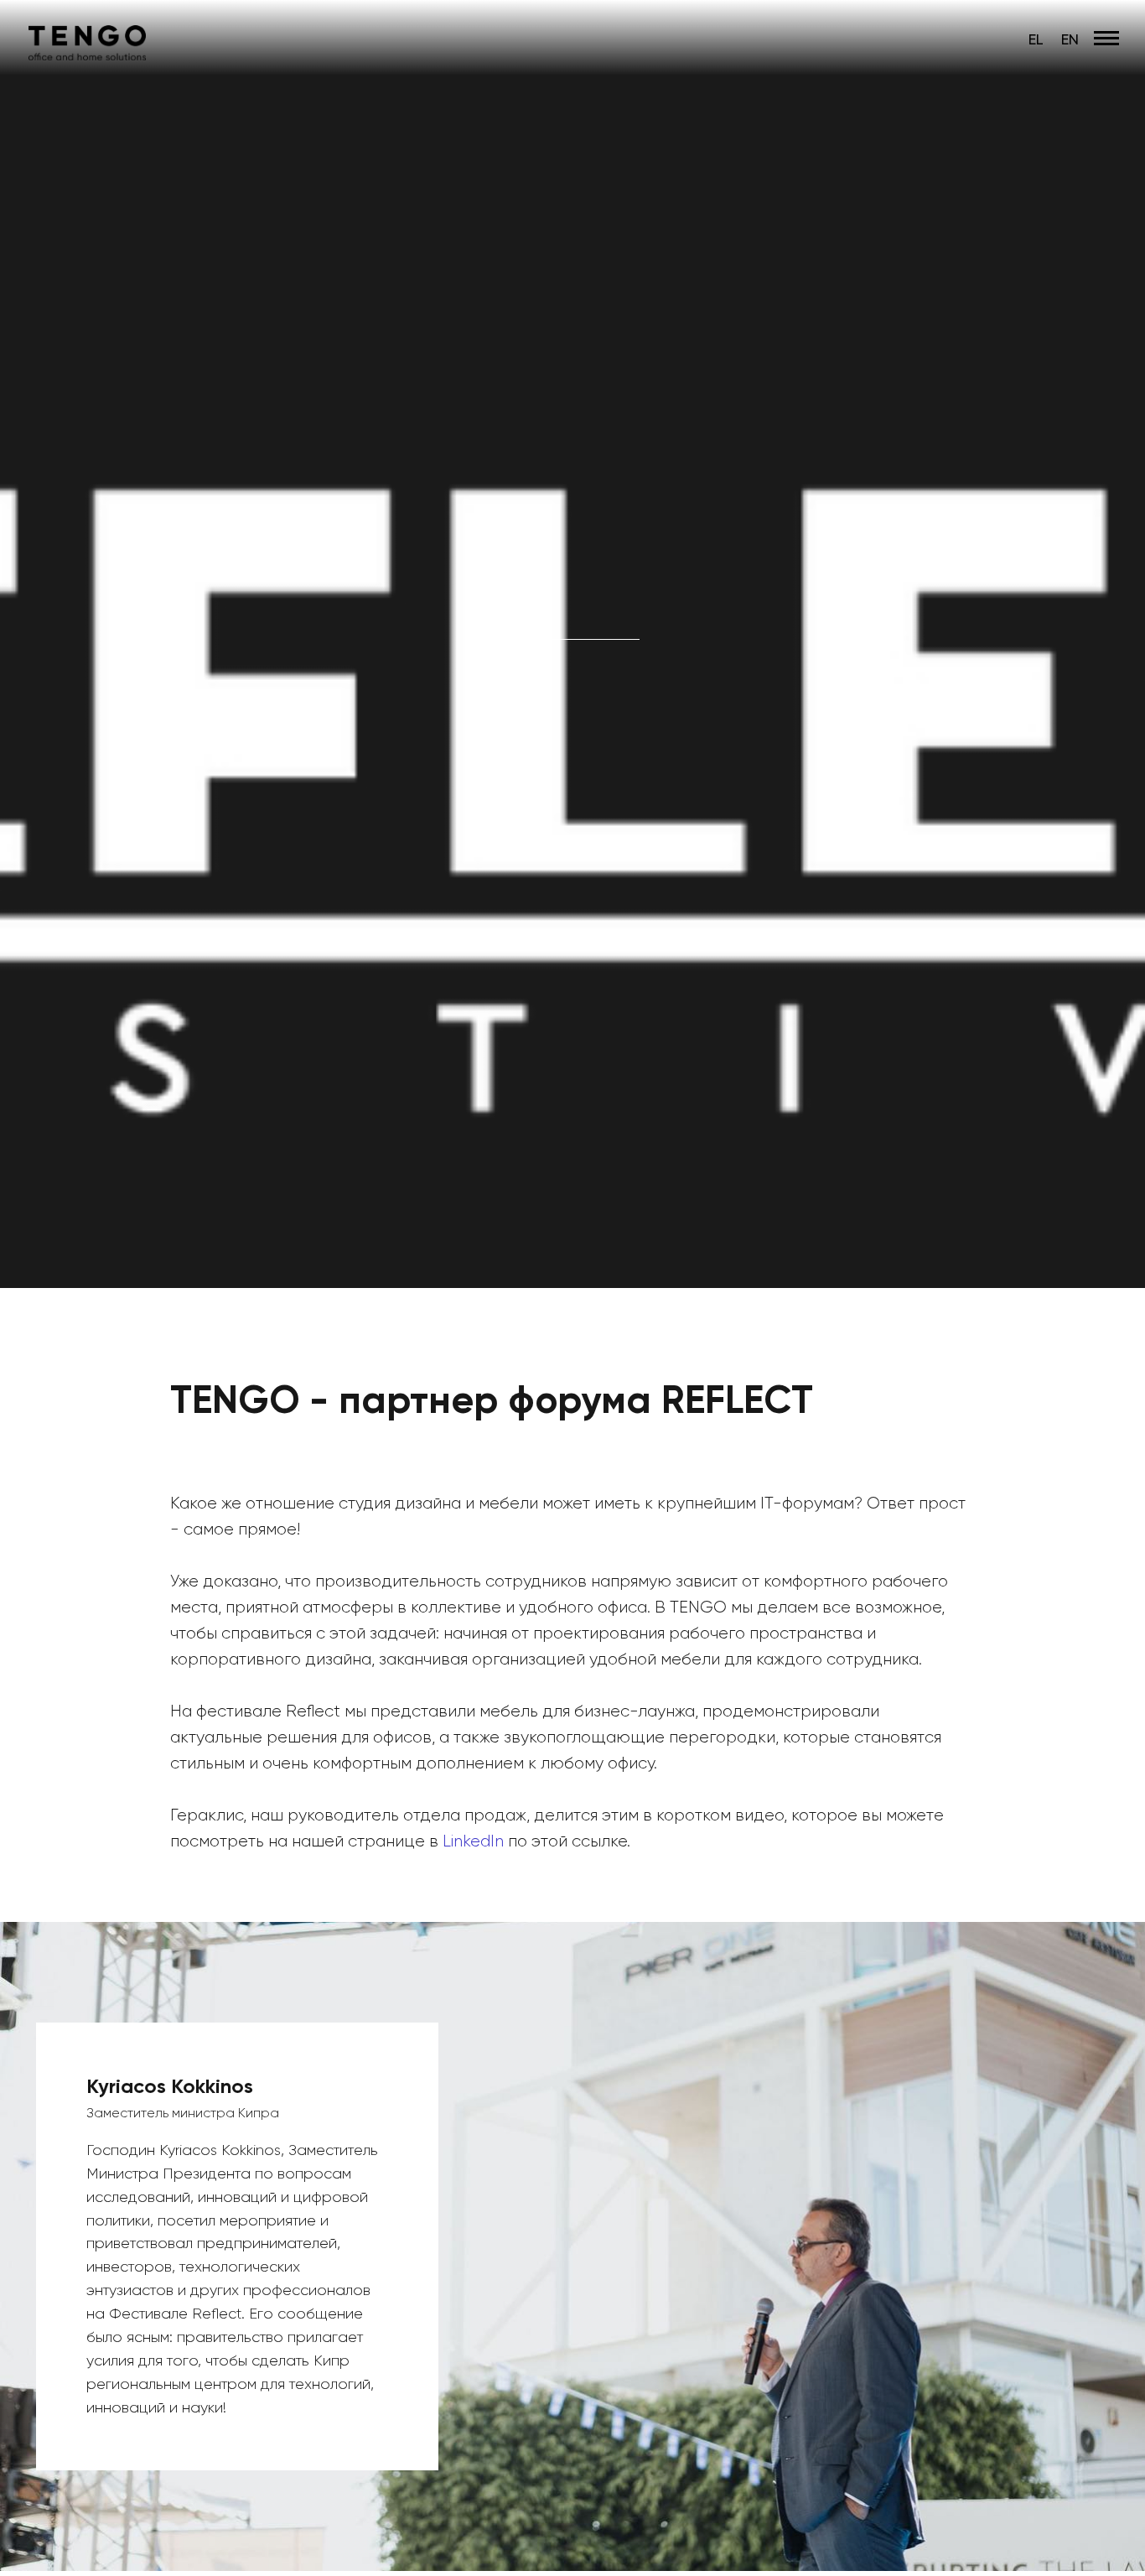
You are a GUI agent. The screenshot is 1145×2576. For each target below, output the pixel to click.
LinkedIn (475, 1841)
